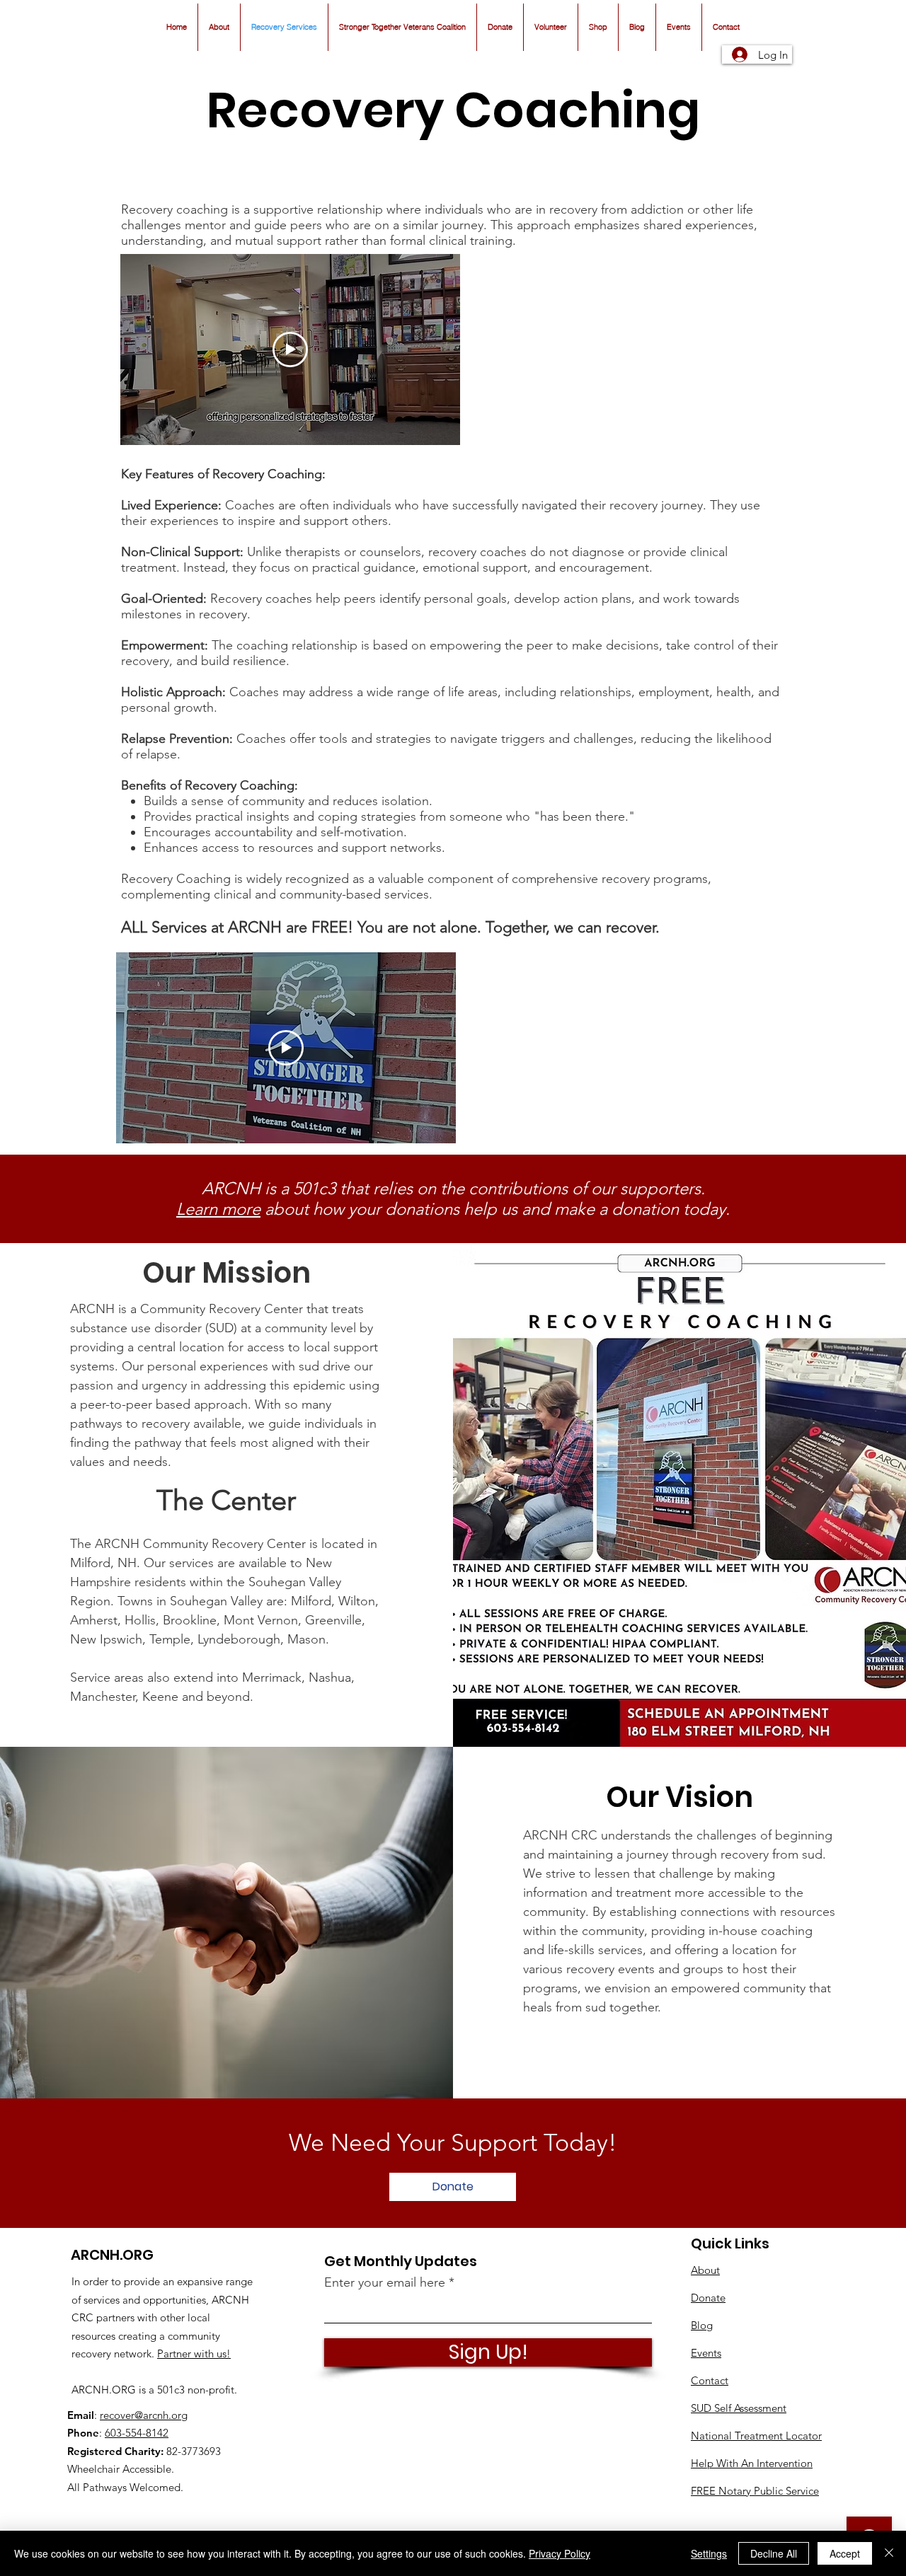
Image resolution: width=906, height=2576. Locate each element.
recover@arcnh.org (144, 2415)
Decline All (774, 2553)
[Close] (889, 2553)
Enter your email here (385, 2282)
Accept (845, 2553)
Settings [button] (709, 2553)
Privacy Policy (560, 2553)
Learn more (218, 1209)
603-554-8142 (137, 2433)
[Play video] (290, 350)
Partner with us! (194, 2353)
